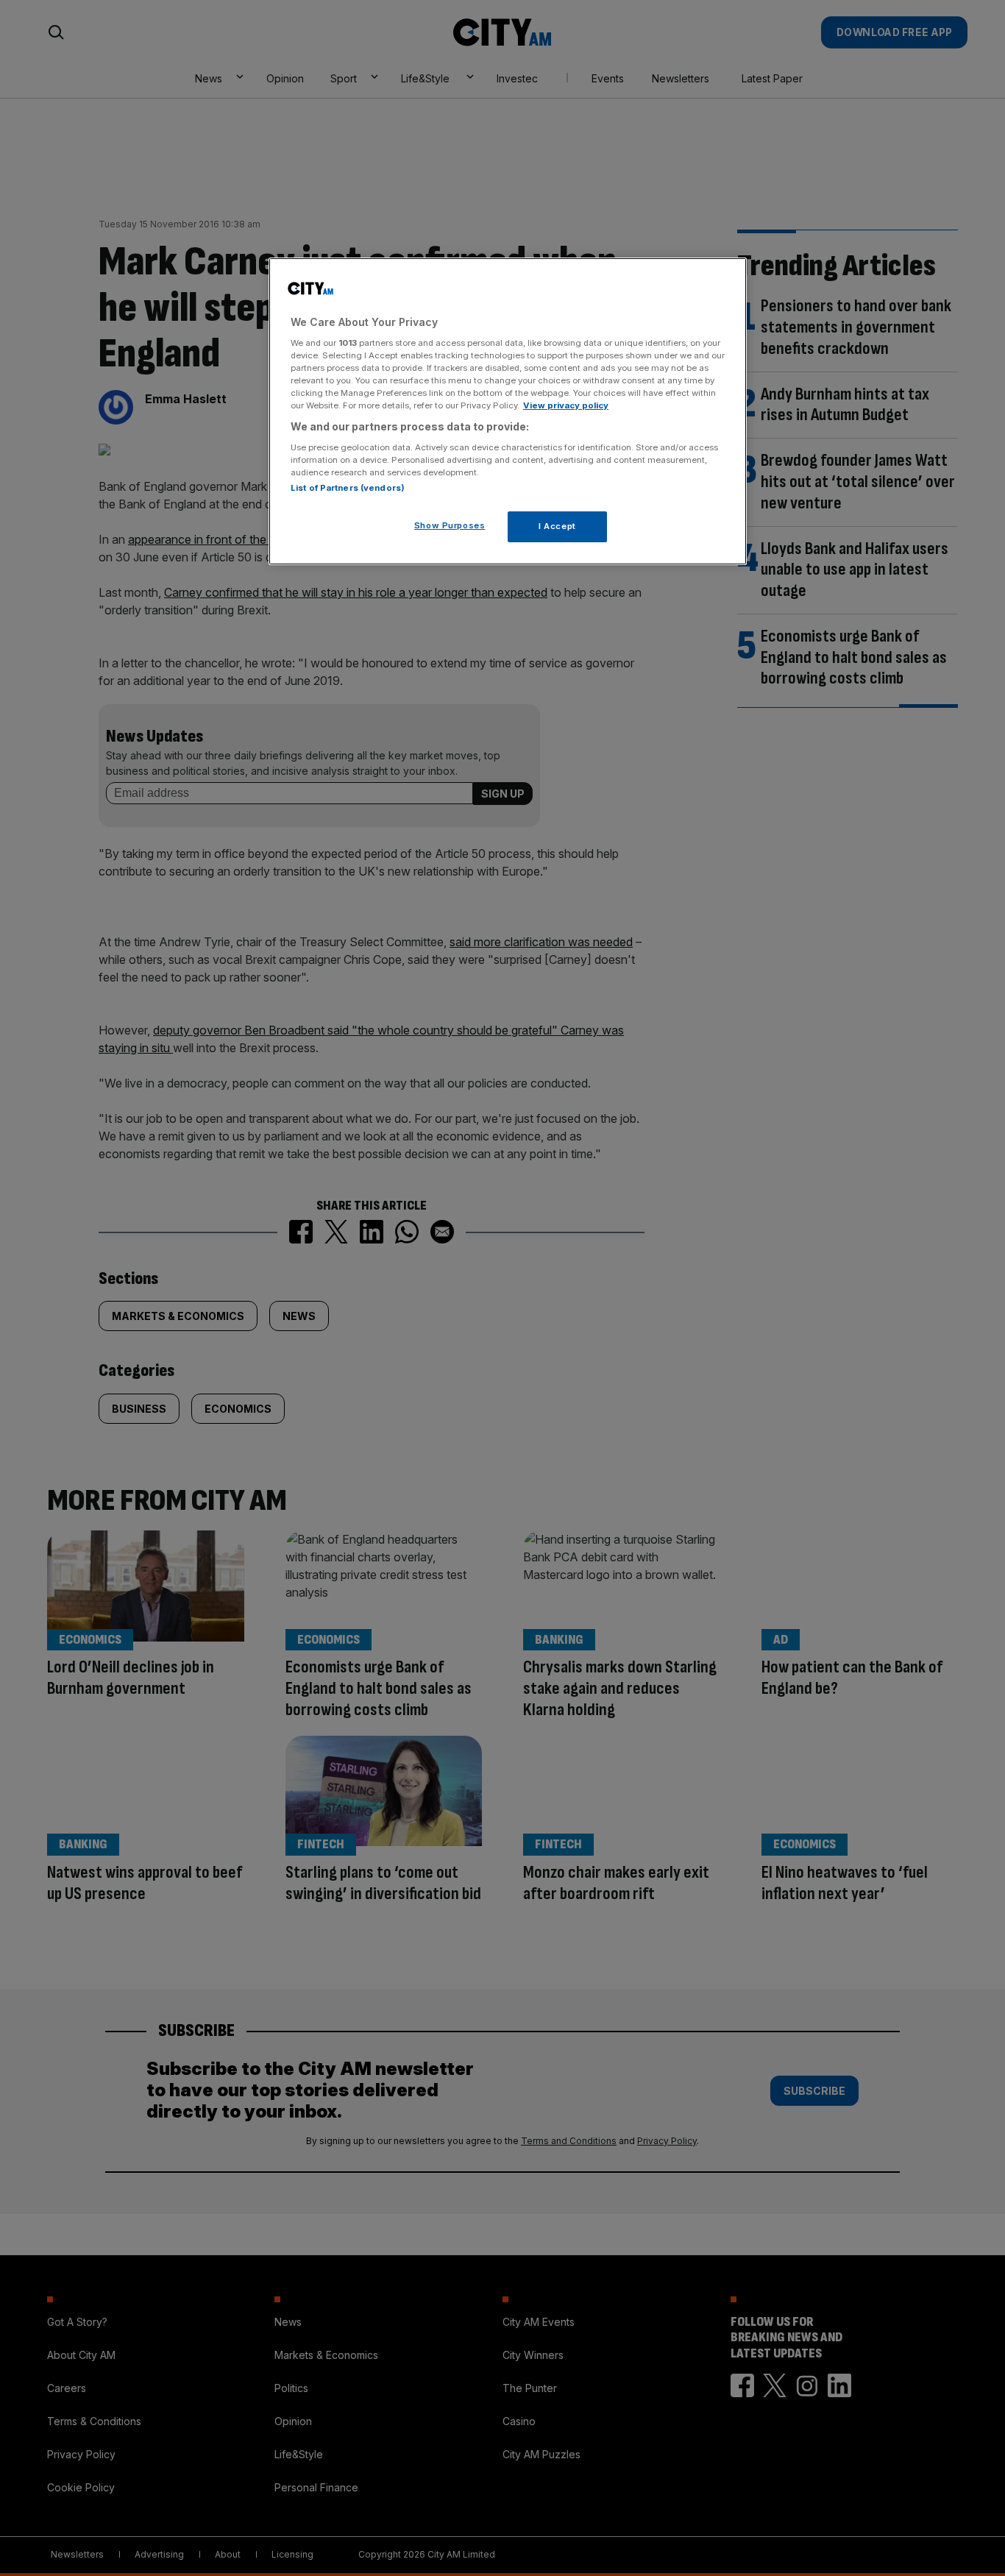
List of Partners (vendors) (348, 488)
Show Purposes (450, 525)
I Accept (557, 526)
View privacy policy (566, 405)
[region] (508, 411)
